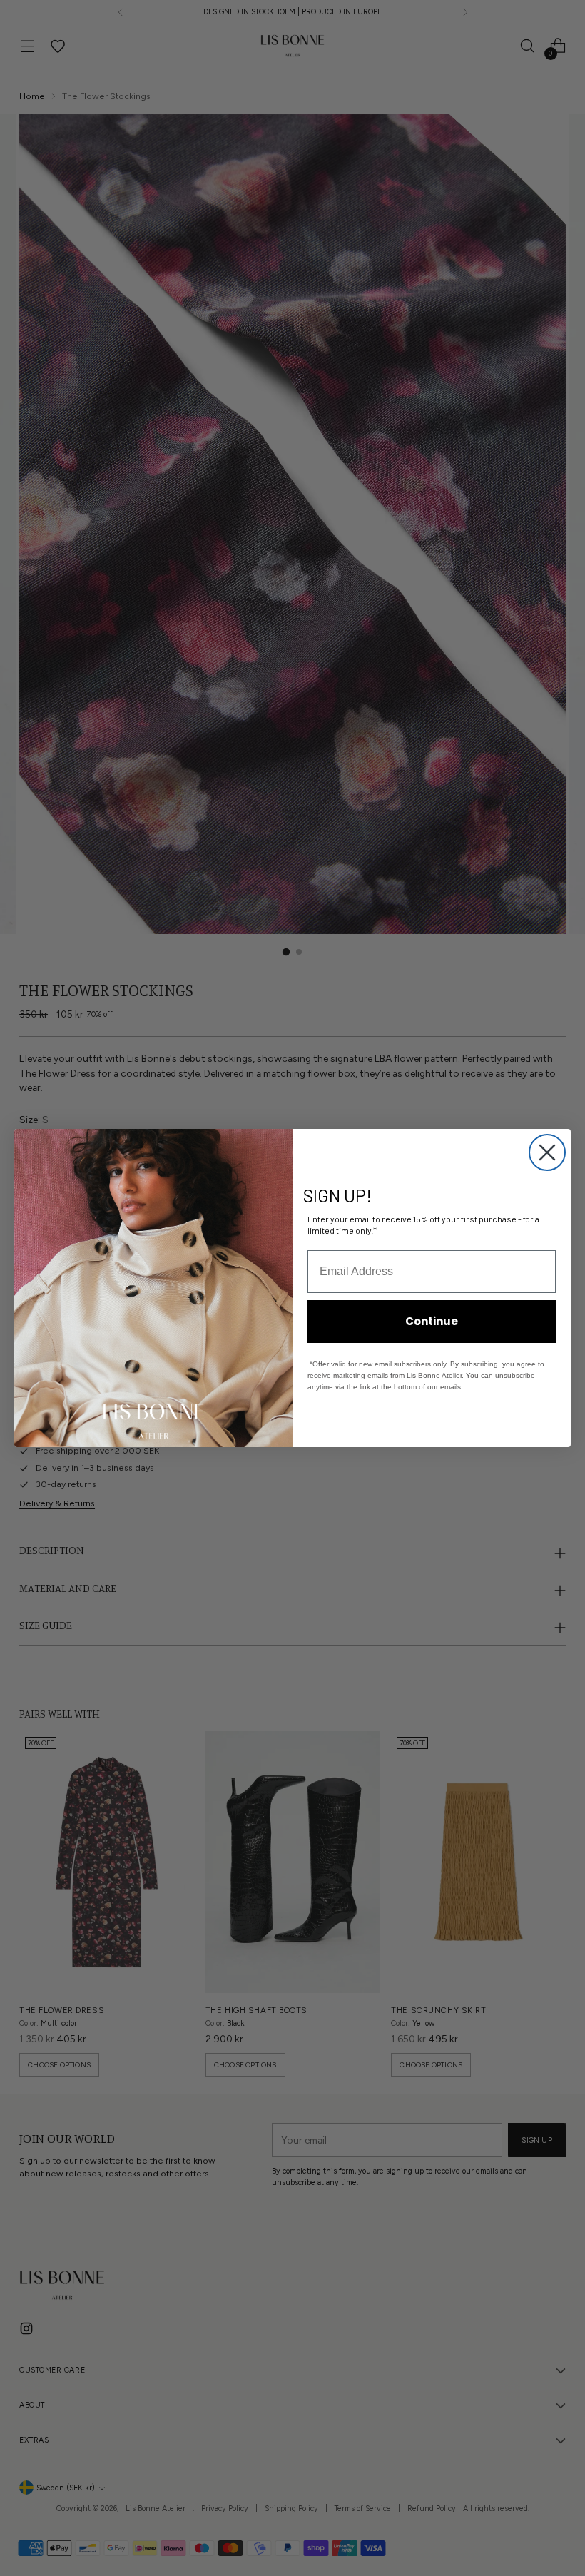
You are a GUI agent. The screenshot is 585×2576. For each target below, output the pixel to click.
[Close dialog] (547, 1152)
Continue (432, 1321)
